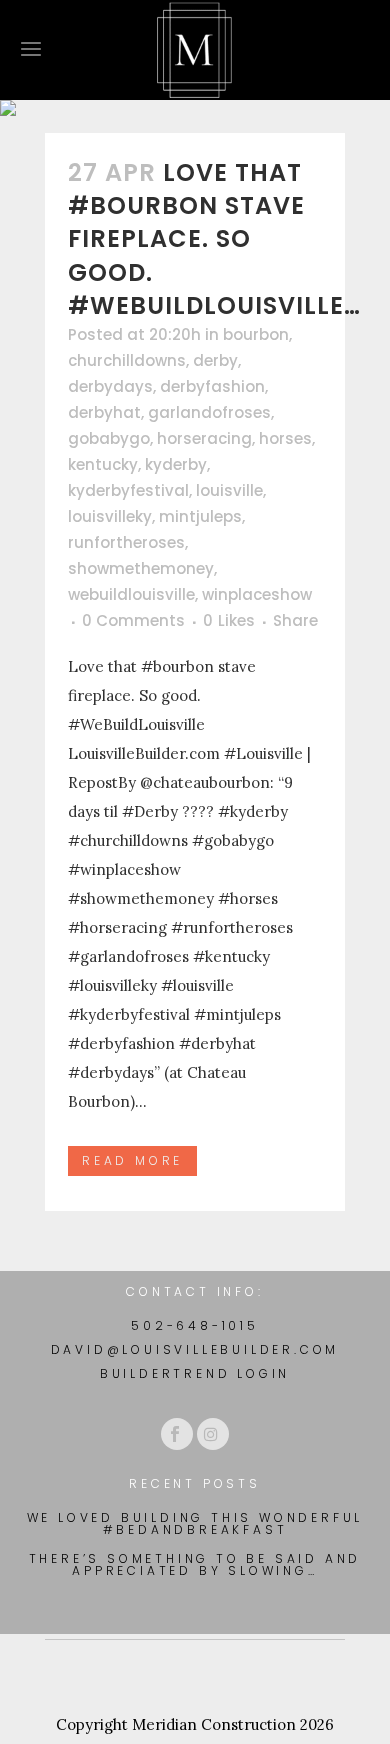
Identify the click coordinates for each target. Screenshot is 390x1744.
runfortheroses (126, 542)
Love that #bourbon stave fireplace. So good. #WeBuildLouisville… (214, 239)
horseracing (204, 438)
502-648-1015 (195, 1325)
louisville (229, 490)
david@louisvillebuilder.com (195, 1349)
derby (215, 360)
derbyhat (104, 412)
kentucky (103, 464)
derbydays (110, 386)
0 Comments (133, 620)
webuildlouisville (131, 594)
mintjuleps (200, 516)
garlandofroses (209, 412)
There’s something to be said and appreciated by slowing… (195, 1565)
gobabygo (109, 438)
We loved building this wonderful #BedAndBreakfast (195, 1524)
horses (285, 438)
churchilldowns (127, 360)
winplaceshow (257, 594)
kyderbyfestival (128, 490)
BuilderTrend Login (195, 1373)
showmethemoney (141, 568)
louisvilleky (110, 516)
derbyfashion (212, 386)
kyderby (176, 464)
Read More (132, 1160)
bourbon (256, 334)
